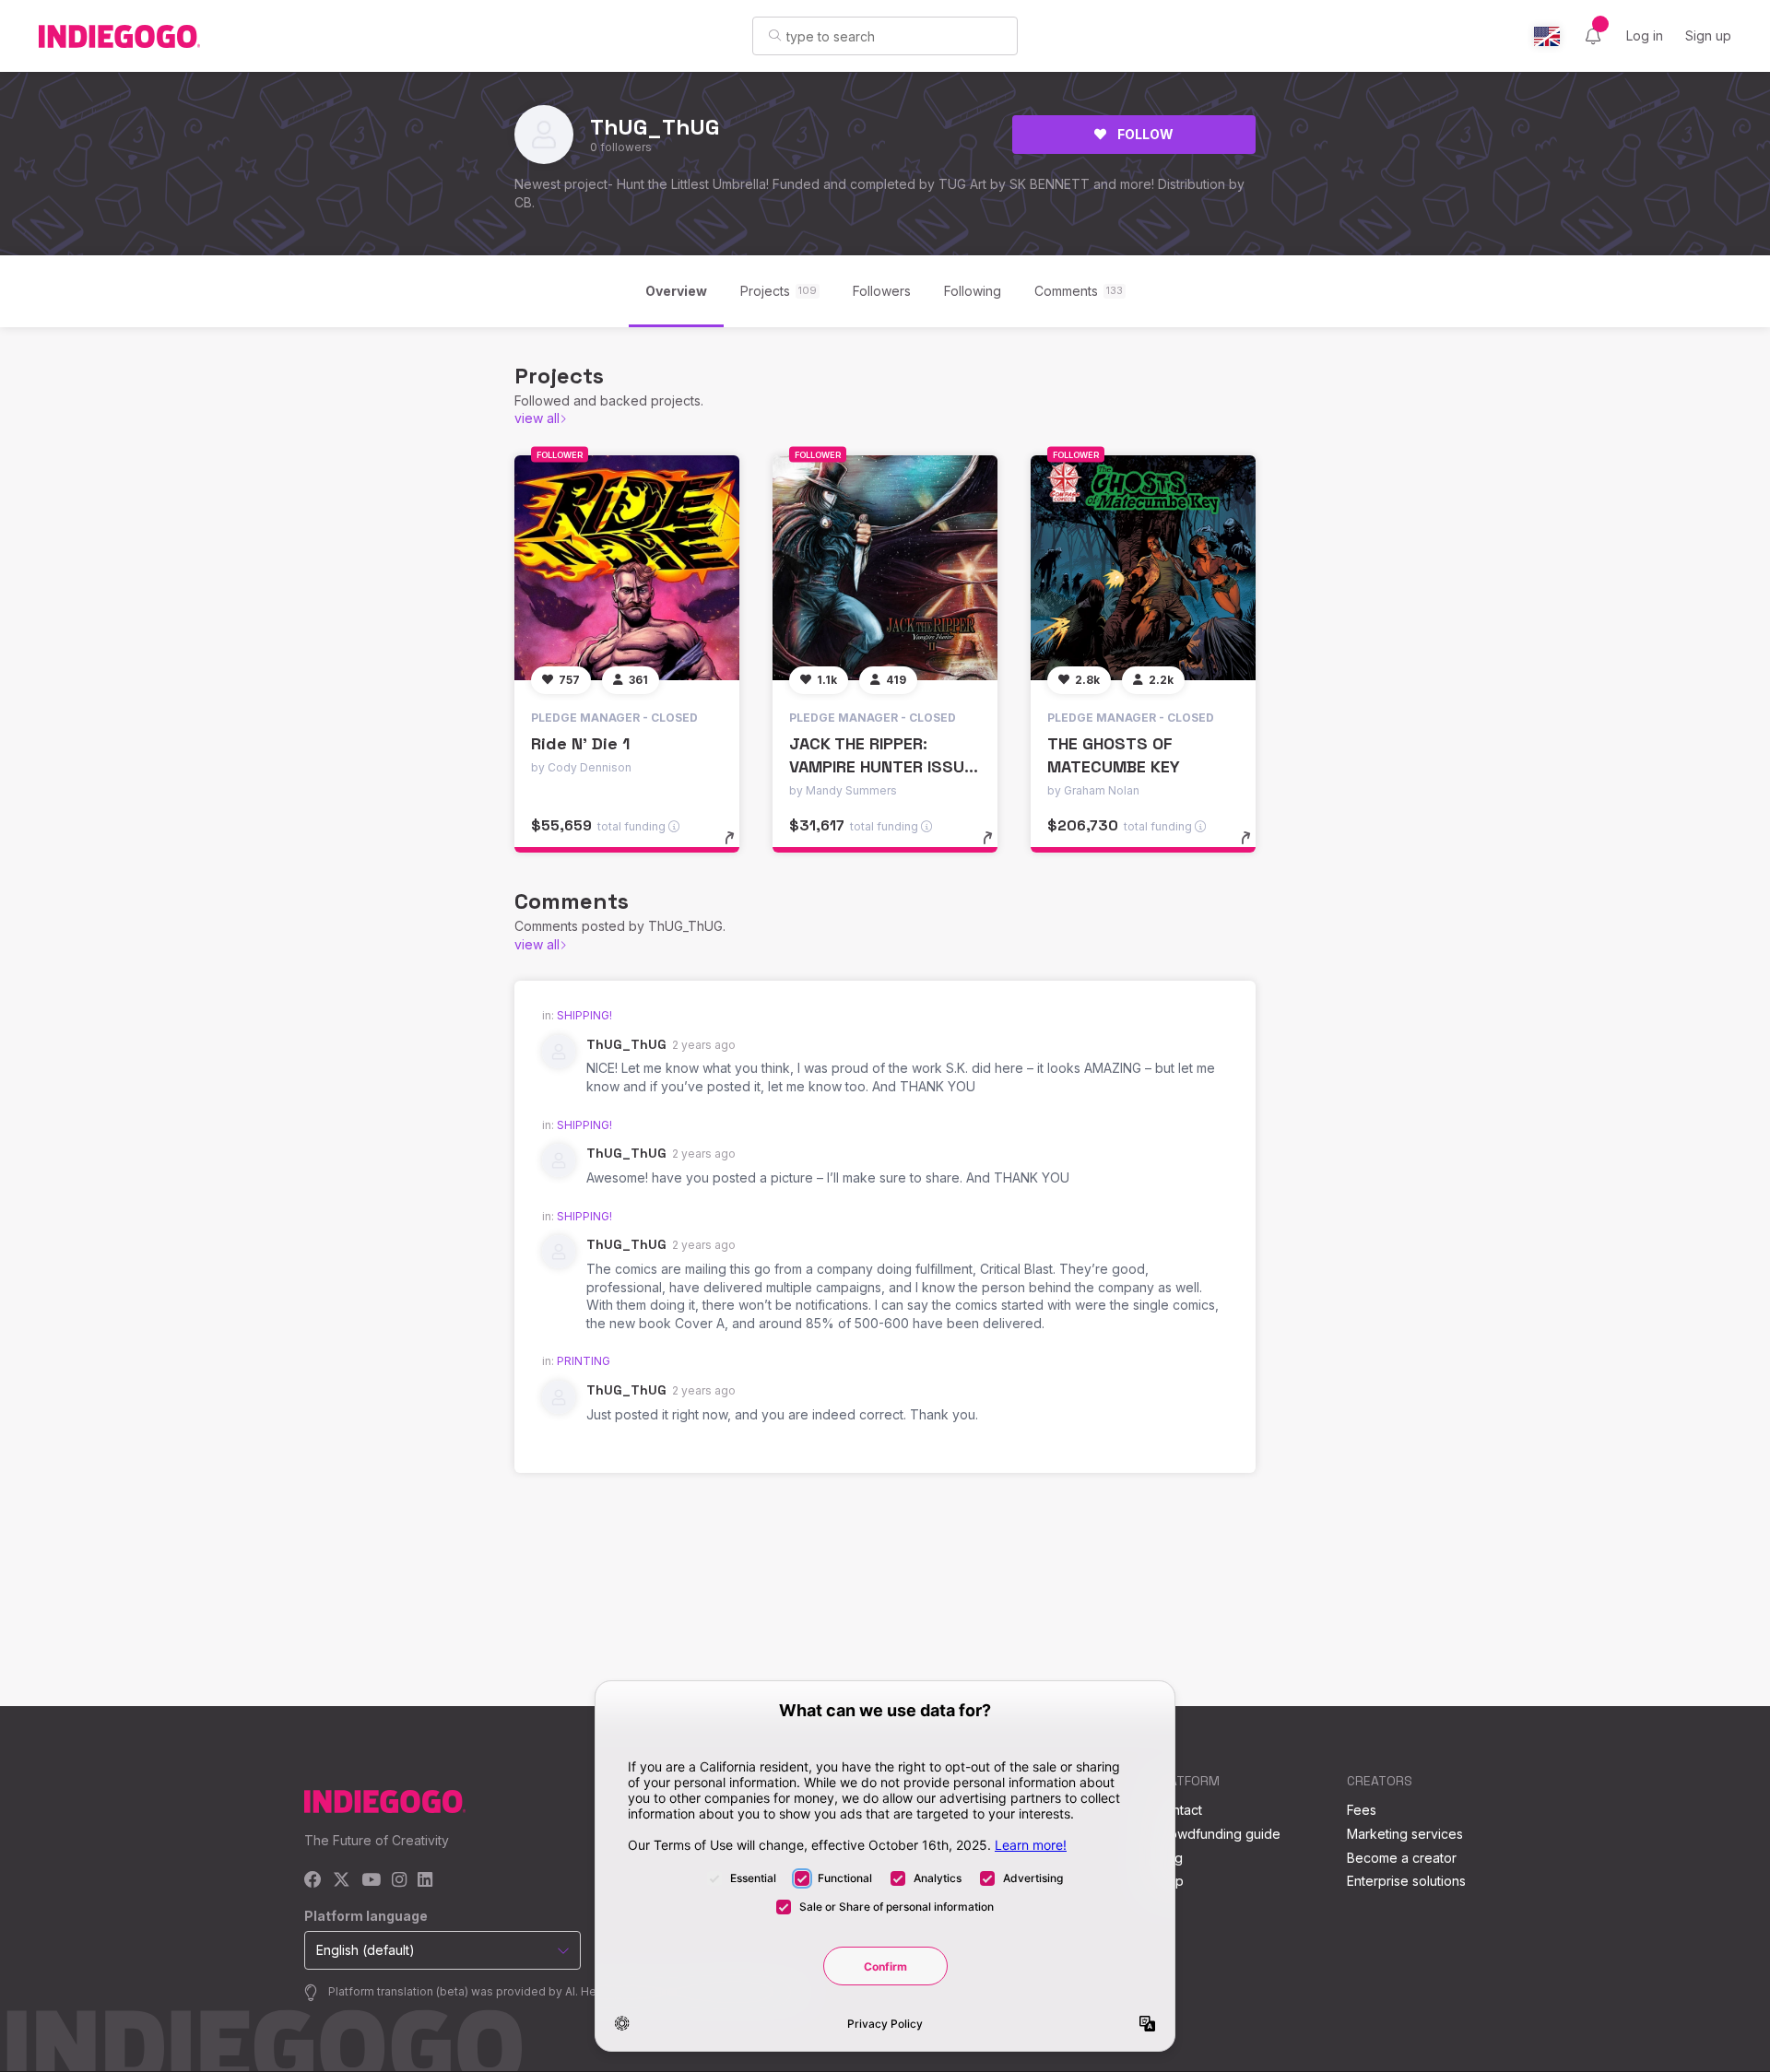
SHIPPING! (584, 1015)
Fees (1362, 1810)
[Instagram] (399, 1881)
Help (1169, 1881)
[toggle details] (738, 847)
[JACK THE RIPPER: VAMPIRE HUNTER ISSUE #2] (885, 568)
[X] (342, 1881)
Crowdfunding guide (1218, 1834)
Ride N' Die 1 (580, 743)
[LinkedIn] (425, 1881)
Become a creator (1402, 1858)
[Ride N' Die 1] (627, 568)
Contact (1179, 1810)
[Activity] (1593, 36)
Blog (1169, 1858)
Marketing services (1405, 1834)
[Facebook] (313, 1881)
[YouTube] (371, 1881)
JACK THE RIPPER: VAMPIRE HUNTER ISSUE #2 (881, 766)
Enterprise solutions (1406, 1881)
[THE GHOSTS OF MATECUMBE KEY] (1143, 568)
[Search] (775, 35)
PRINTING (584, 1361)
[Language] (1547, 36)
